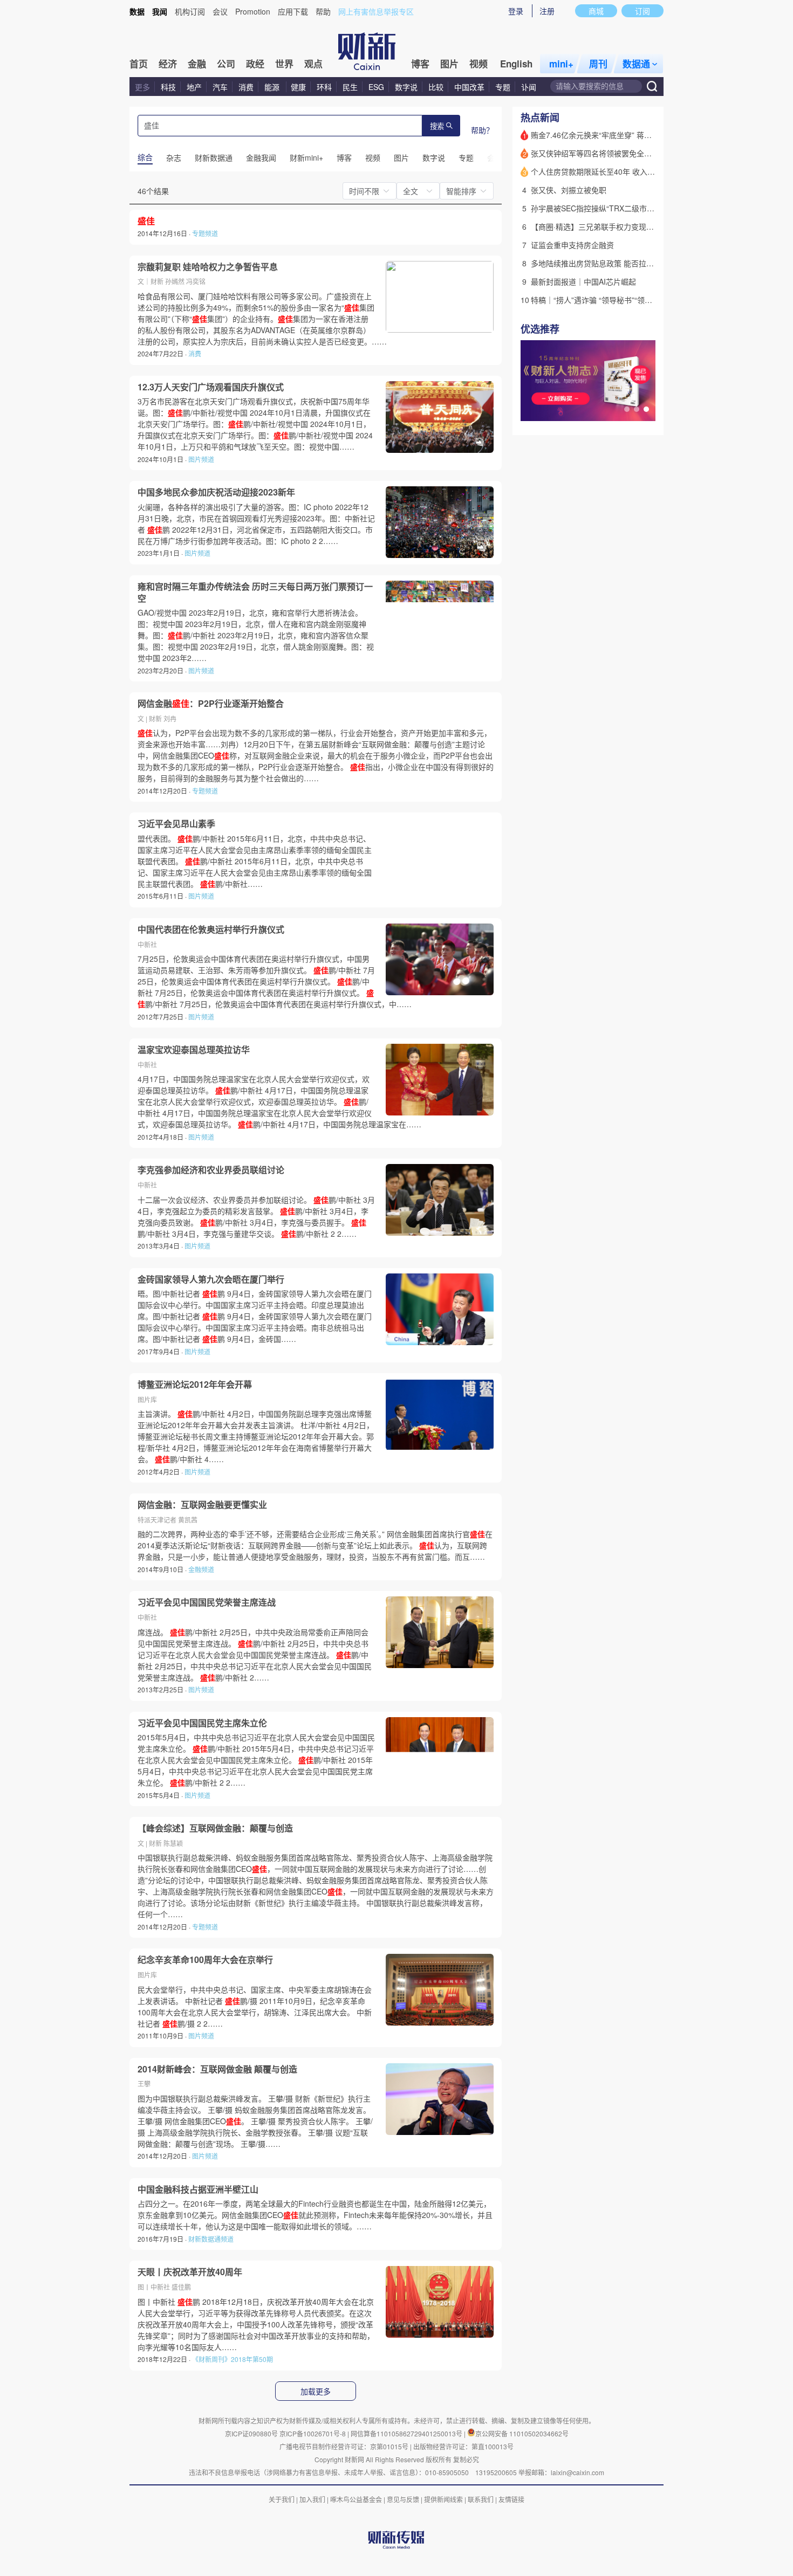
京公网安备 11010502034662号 (522, 2433)
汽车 (220, 87)
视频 (478, 64)
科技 (168, 87)
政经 (255, 64)
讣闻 (529, 87)
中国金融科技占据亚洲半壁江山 (198, 2189)
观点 (313, 64)
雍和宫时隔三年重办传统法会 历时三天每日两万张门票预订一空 (255, 592)
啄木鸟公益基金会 (357, 2499)
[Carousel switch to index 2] (637, 409)
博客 (420, 64)
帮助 (323, 11)
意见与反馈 (403, 2499)
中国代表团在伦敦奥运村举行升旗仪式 (211, 929)
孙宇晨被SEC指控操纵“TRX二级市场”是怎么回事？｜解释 (628, 208)
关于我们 (282, 2499)
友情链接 (511, 2499)
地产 (194, 87)
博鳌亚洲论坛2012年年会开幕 (195, 1385)
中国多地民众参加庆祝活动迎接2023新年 (216, 492)
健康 (298, 87)
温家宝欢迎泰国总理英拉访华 (194, 1050)
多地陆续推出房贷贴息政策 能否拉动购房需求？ (611, 263)
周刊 (598, 64)
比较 (436, 87)
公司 (226, 64)
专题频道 (205, 233)
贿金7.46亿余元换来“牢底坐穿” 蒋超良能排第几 (610, 135)
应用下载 (293, 11)
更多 (142, 87)
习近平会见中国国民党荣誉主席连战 (207, 1602)
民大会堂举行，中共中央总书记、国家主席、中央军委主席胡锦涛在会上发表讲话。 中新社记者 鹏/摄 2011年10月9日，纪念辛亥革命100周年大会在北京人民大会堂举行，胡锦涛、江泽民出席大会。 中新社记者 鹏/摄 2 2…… (255, 2006)
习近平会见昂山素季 (176, 824)
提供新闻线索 (443, 2499)
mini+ (561, 64)
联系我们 (481, 2499)
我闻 (160, 11)
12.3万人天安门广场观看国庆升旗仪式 (211, 387)
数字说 (406, 87)
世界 (284, 64)
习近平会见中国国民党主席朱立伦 (202, 1723)
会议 (220, 11)
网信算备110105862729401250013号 (407, 2433)
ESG (376, 87)
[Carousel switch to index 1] (627, 409)
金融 (197, 64)
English (516, 64)
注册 (547, 11)
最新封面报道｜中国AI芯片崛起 (583, 281)
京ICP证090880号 (251, 2433)
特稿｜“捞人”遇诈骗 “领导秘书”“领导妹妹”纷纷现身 (616, 300)
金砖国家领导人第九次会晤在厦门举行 (211, 1279)
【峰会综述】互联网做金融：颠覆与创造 (215, 1828)
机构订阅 (190, 11)
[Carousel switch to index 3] (646, 409)
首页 (139, 64)
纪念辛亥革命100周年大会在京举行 (205, 1960)
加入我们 (312, 2499)
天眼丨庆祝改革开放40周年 (190, 2272)
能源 (273, 87)
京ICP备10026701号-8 (313, 2433)
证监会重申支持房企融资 (572, 245)
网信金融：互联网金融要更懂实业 (202, 1505)
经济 (168, 64)
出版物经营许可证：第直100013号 (463, 2446)
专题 (503, 87)
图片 (449, 64)
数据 (137, 11)
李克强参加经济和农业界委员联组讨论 (211, 1170)
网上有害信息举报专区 (376, 11)
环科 (324, 87)
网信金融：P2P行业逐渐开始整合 (211, 704)
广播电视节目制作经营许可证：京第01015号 (344, 2446)
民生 (350, 87)
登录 (516, 11)
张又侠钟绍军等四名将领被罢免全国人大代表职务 (614, 153)
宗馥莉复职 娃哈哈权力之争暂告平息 (208, 267)
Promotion (253, 11)
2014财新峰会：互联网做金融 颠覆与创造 (217, 2069)
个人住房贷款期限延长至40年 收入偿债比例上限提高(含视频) (633, 171)
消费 (246, 87)
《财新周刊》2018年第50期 (233, 2359)
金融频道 (201, 1569)
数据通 (636, 64)
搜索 (437, 126)
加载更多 (316, 2392)
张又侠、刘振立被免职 (569, 190)
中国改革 (469, 87)
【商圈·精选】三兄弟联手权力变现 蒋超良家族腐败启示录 (627, 226)
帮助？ (482, 130)
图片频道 (201, 459)
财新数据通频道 (211, 2239)
